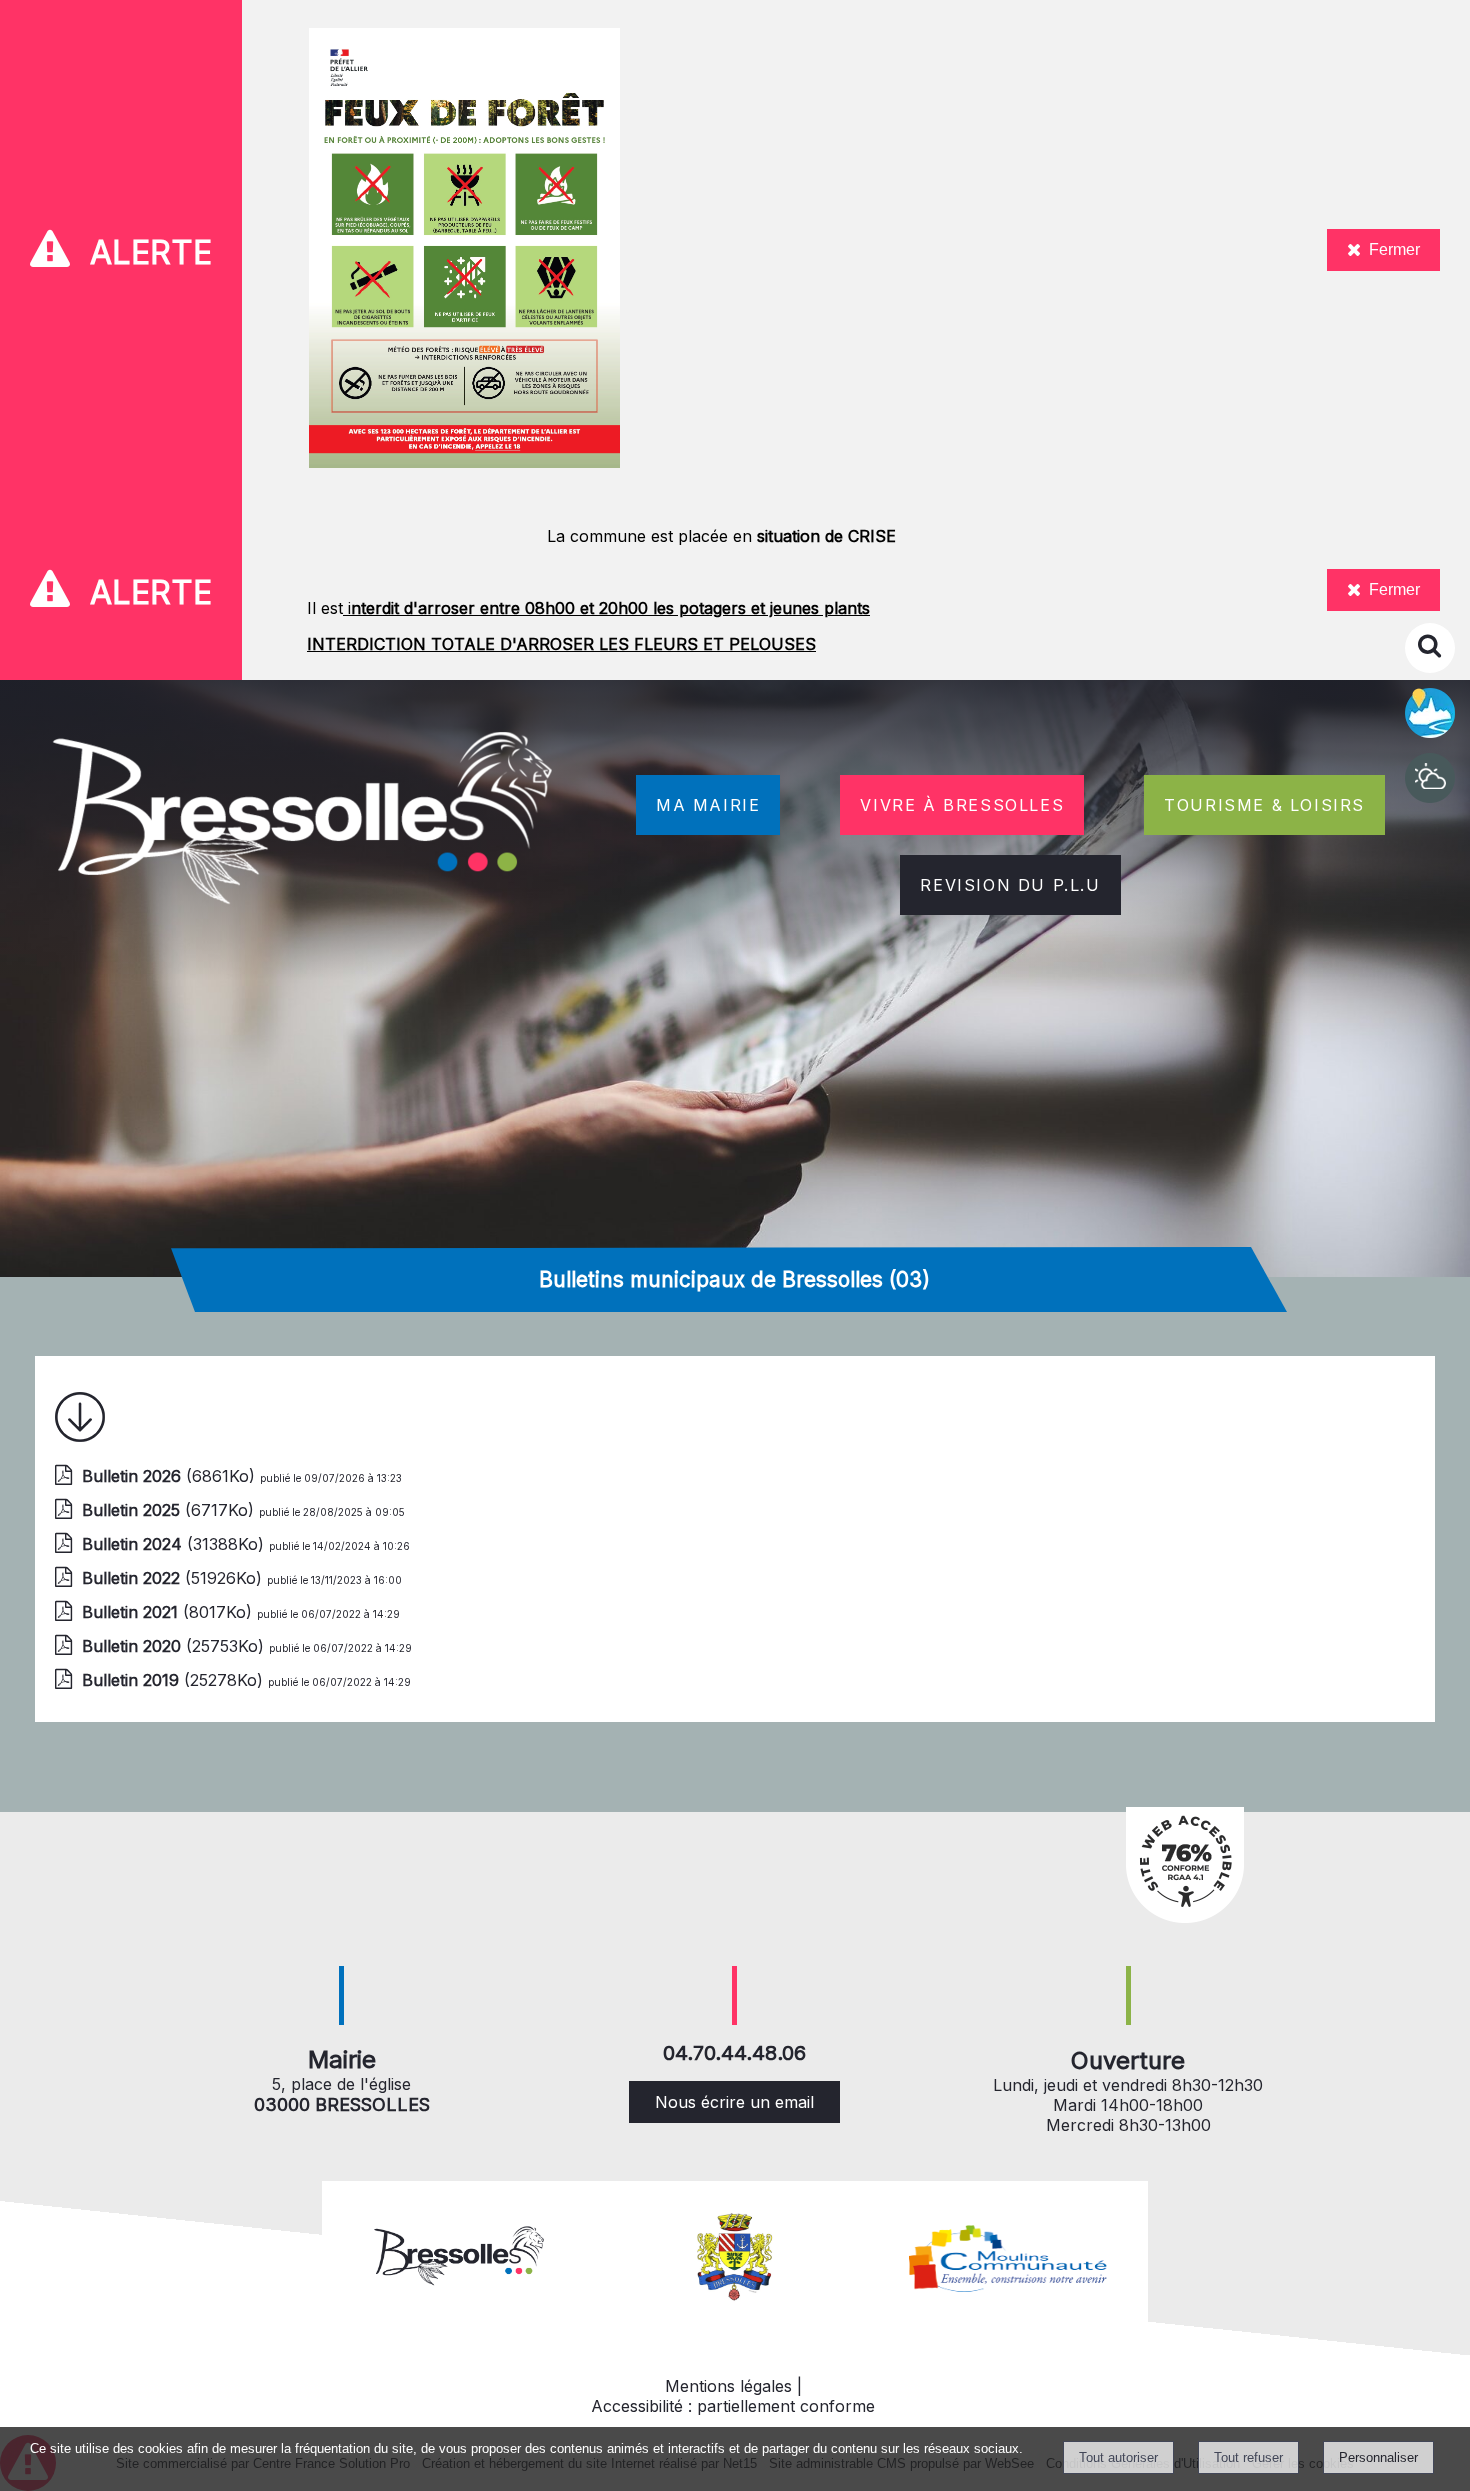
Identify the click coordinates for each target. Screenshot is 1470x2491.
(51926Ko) (174, 1578)
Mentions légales (728, 2386)
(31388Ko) (175, 1544)
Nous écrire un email (734, 2102)
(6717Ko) (170, 1510)
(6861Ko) (171, 1476)
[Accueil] (305, 822)
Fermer (1394, 249)
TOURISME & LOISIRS (1264, 805)
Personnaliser (1378, 2457)
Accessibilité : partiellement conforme (733, 2406)
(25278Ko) (175, 1680)
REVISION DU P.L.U (1010, 885)
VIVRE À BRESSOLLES (962, 805)
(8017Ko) (169, 1612)
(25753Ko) (175, 1646)
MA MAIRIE (708, 805)
